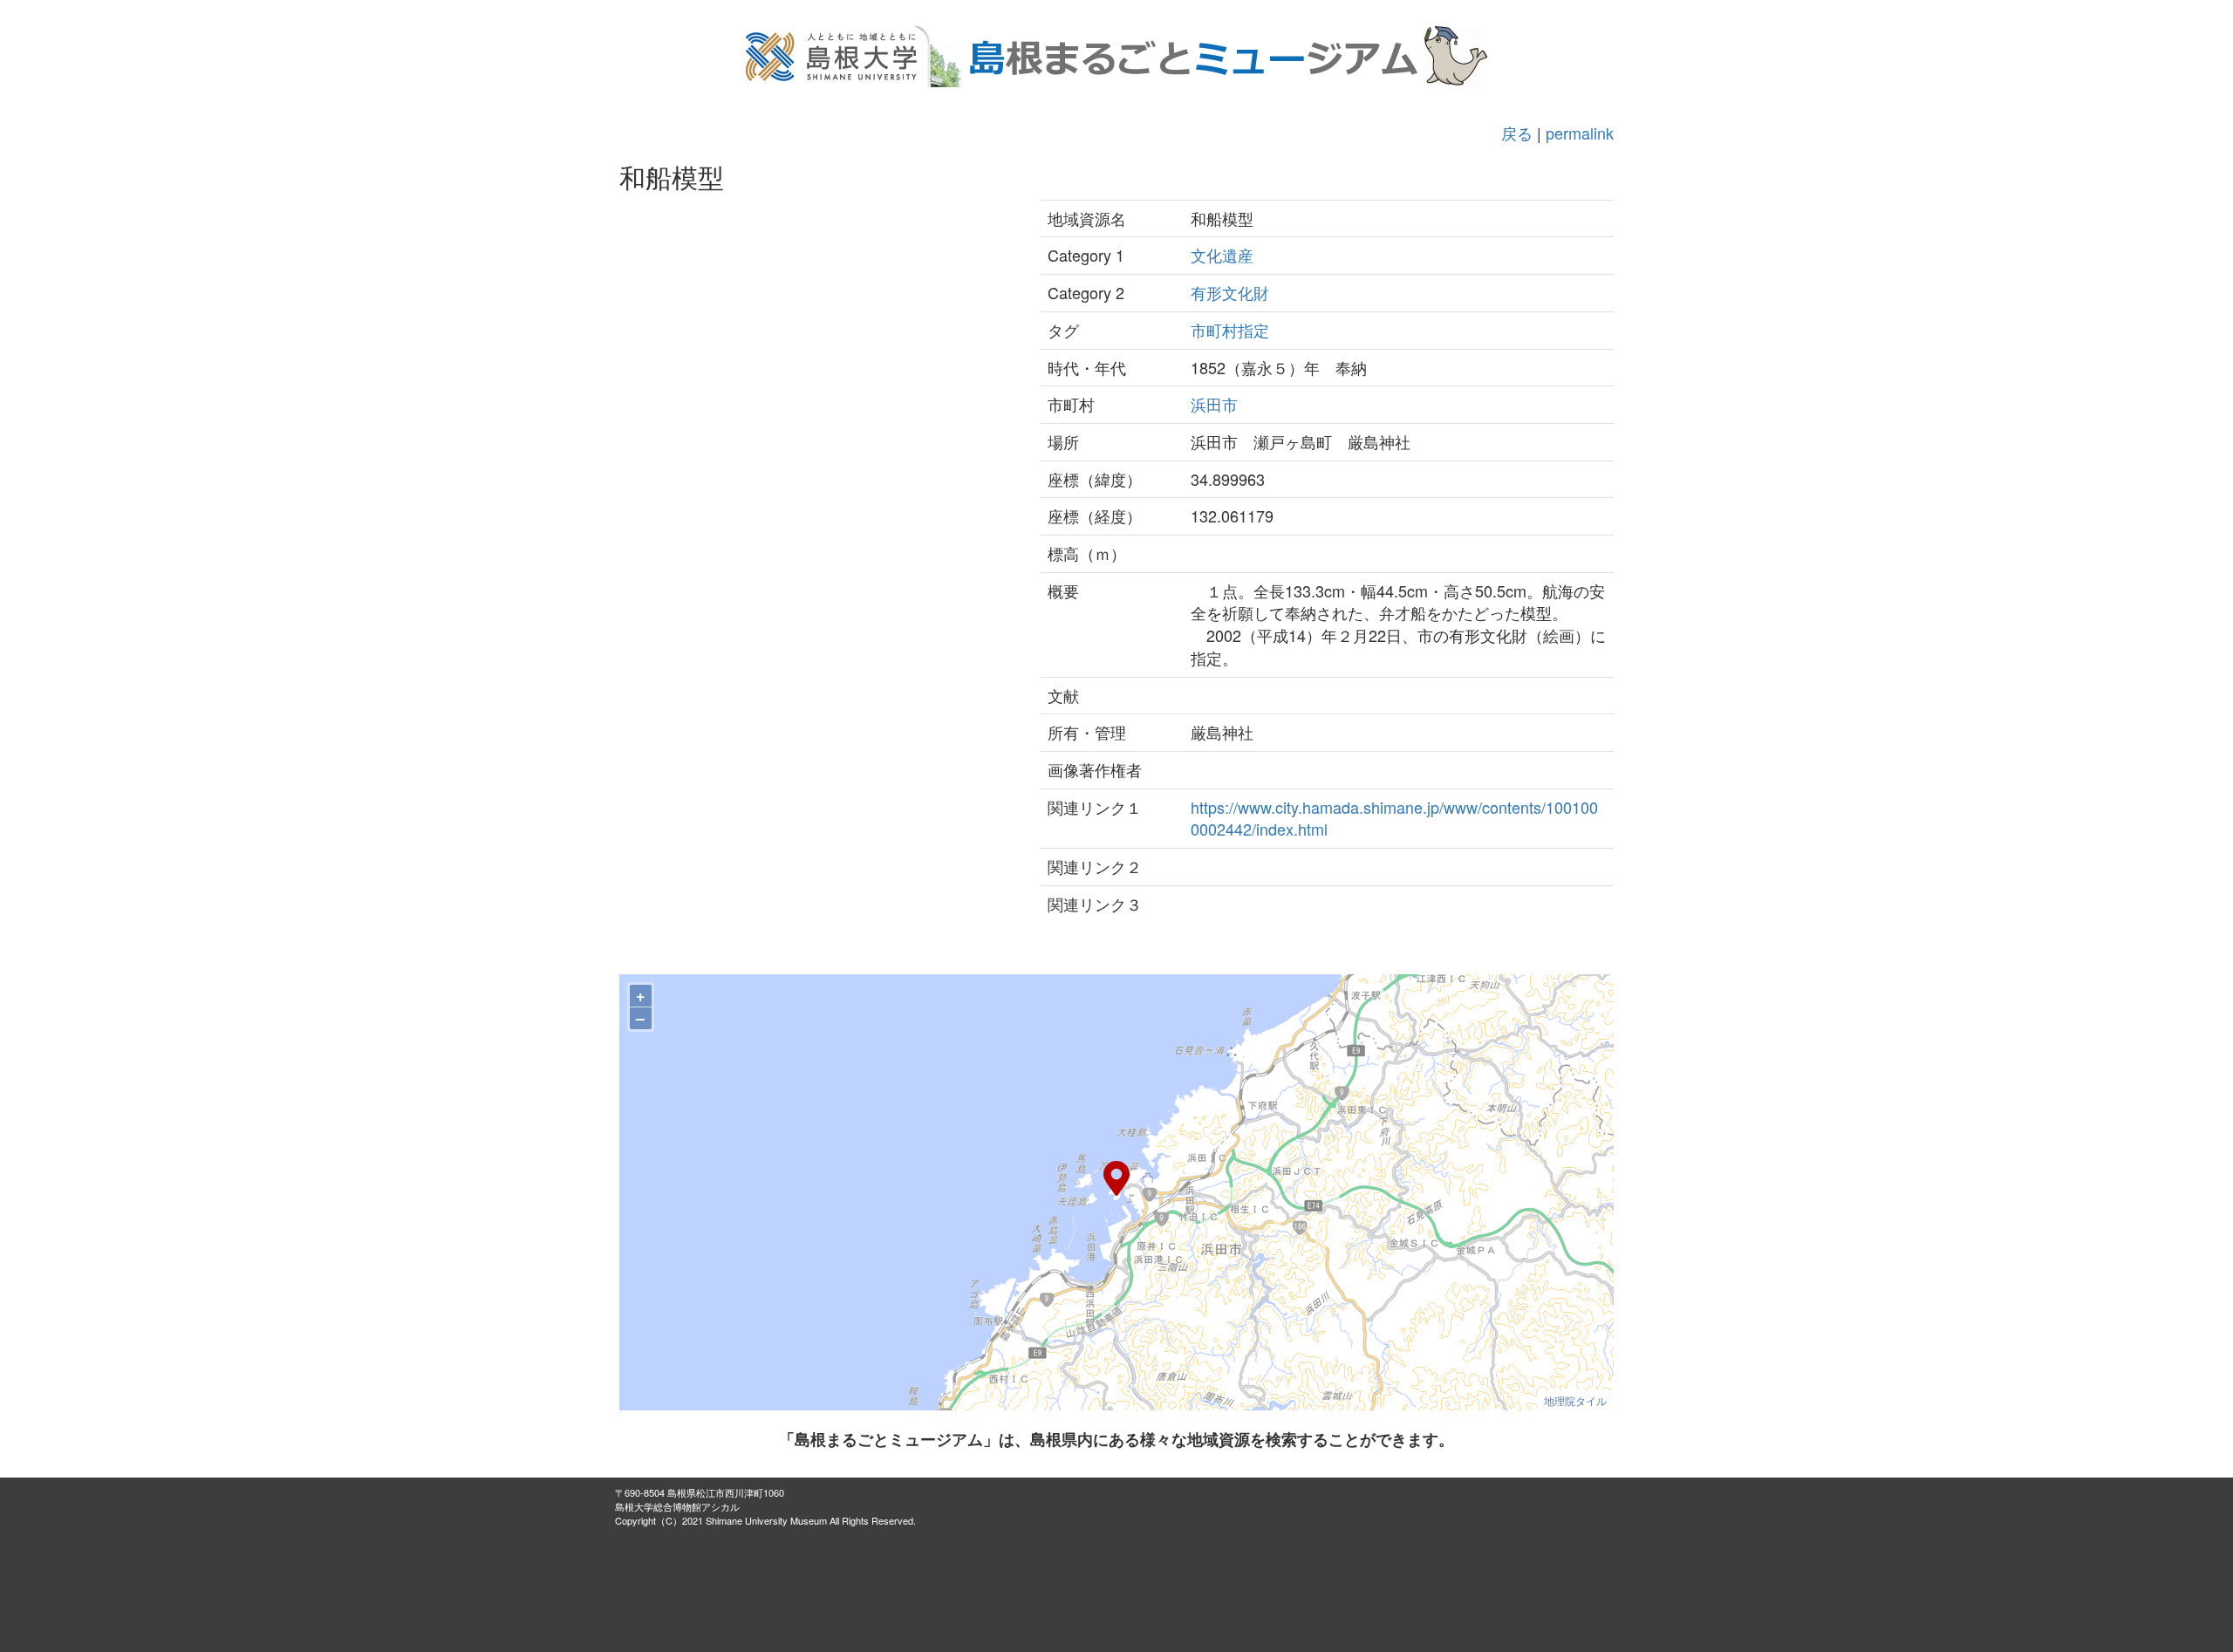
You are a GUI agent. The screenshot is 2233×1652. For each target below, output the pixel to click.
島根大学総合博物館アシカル (677, 1506)
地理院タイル (1575, 1400)
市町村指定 (1230, 330)
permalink (1580, 133)
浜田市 (1214, 404)
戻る (1517, 133)
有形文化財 (1230, 292)
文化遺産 (1222, 255)
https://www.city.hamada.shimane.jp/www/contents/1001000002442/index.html (1394, 818)
